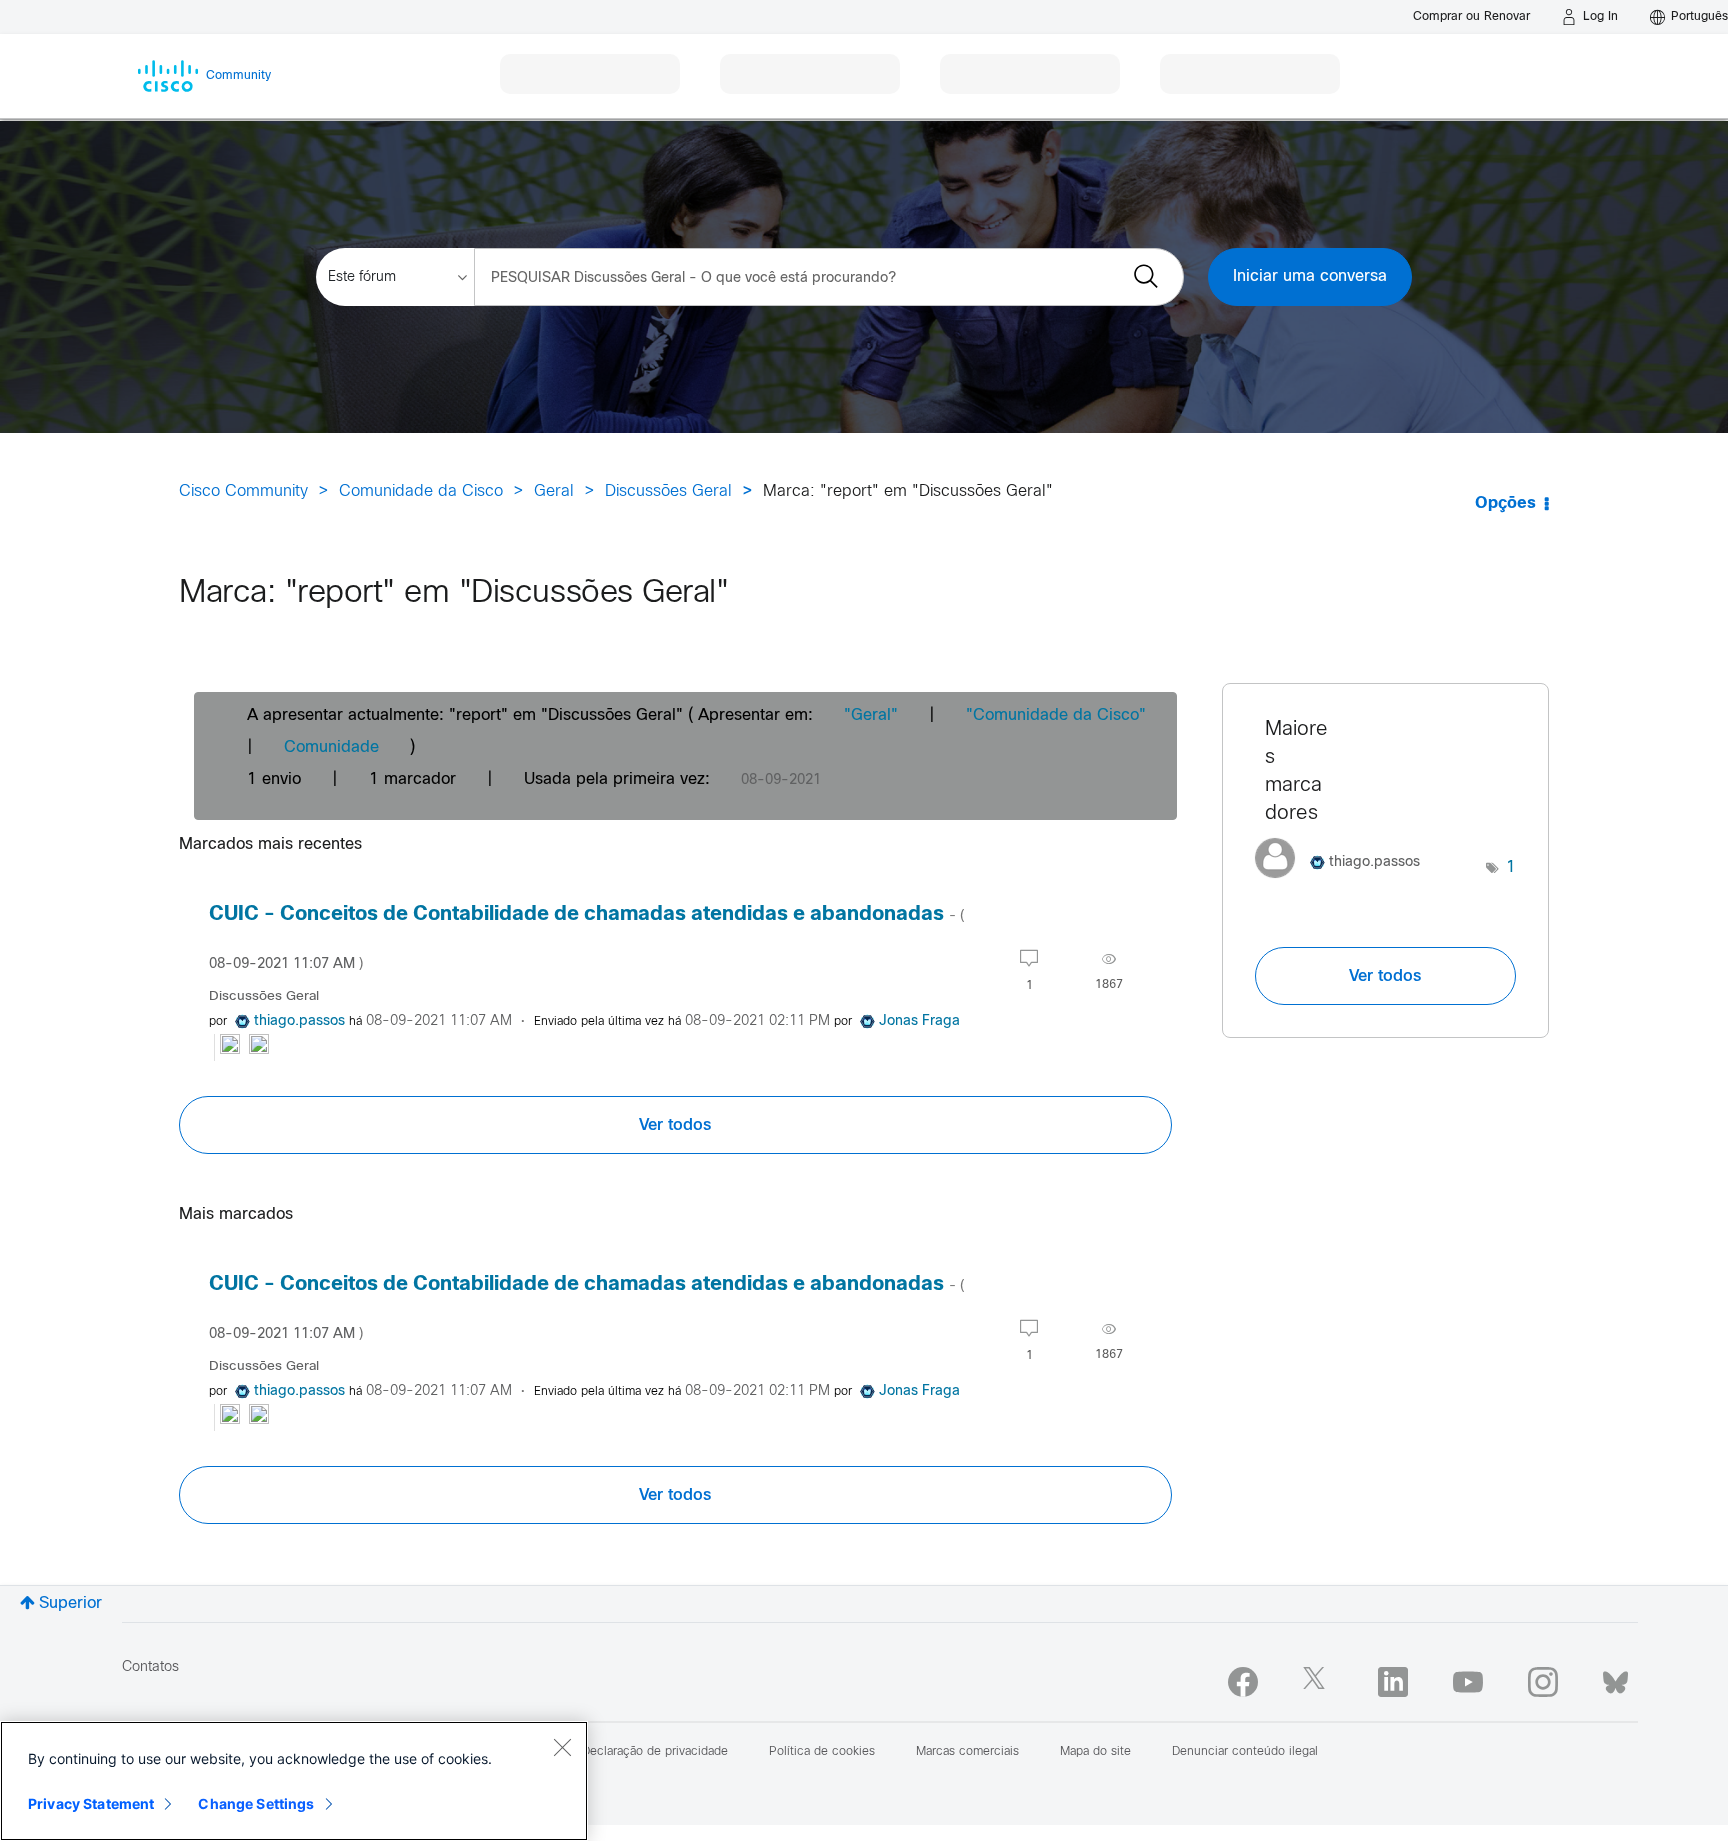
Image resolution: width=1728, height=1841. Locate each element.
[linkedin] (1393, 1682)
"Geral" (871, 715)
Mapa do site (1095, 1752)
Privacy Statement (91, 1803)
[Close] (562, 1747)
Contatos (150, 1667)
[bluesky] (1615, 1678)
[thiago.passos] (1345, 883)
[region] (294, 1781)
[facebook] (1243, 1682)
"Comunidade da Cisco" (1056, 715)
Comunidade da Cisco (421, 491)
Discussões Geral (668, 491)
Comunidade (331, 747)
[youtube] (1468, 1682)
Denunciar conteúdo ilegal (1245, 1752)
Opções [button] (1505, 503)
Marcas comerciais (967, 1752)
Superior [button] (70, 1603)
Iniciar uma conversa (1310, 276)
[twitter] (1318, 1682)
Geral (554, 491)
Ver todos (675, 1125)
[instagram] (1543, 1682)
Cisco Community (243, 491)
